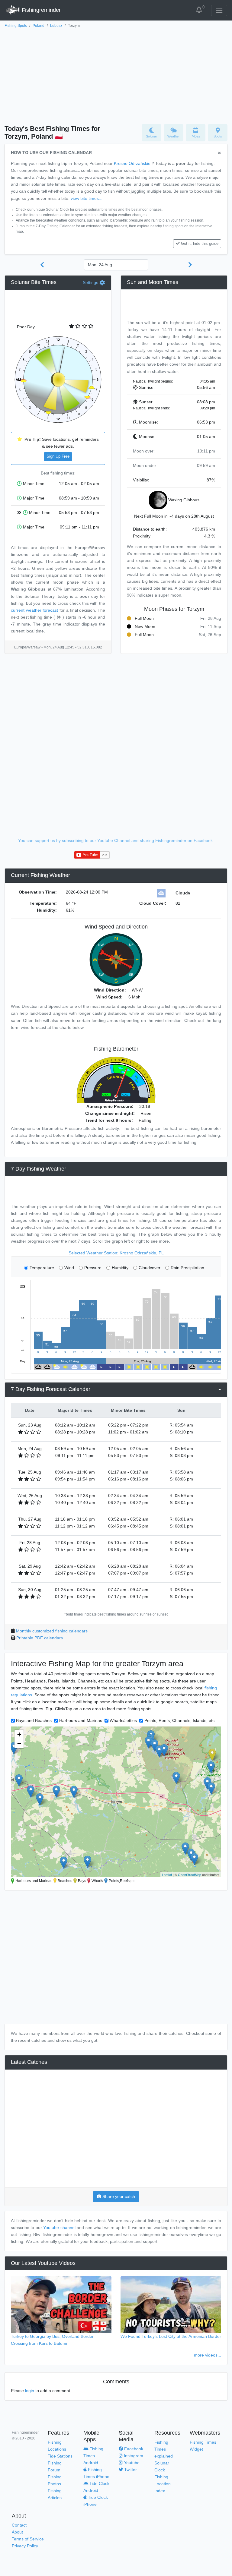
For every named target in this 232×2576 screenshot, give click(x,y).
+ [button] (19, 1734)
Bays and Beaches (34, 1720)
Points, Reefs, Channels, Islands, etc (179, 1720)
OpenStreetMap (190, 1874)
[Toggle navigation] (219, 10)
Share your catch (118, 2196)
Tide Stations (60, 2456)
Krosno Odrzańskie (132, 163)
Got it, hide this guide (200, 244)
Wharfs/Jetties (123, 1720)
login (30, 2391)
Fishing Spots (16, 26)
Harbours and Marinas (81, 1720)
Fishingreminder (40, 10)
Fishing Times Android (93, 2456)
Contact (19, 2525)
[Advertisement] (116, 74)
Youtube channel (59, 2228)
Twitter (130, 2470)
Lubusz (56, 26)
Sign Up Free (58, 456)
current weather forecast (34, 610)
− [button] (19, 1744)
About (17, 2532)
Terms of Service (28, 2539)
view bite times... (87, 198)
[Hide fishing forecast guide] (219, 153)
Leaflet (167, 1874)
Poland (39, 26)
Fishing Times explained (164, 2449)
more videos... (208, 2355)
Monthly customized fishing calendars (52, 1631)
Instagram (133, 2456)
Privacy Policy (25, 2546)
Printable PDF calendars (40, 1638)
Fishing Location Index (163, 2484)
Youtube (131, 2463)
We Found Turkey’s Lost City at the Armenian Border (171, 2336)
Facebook (133, 2449)
